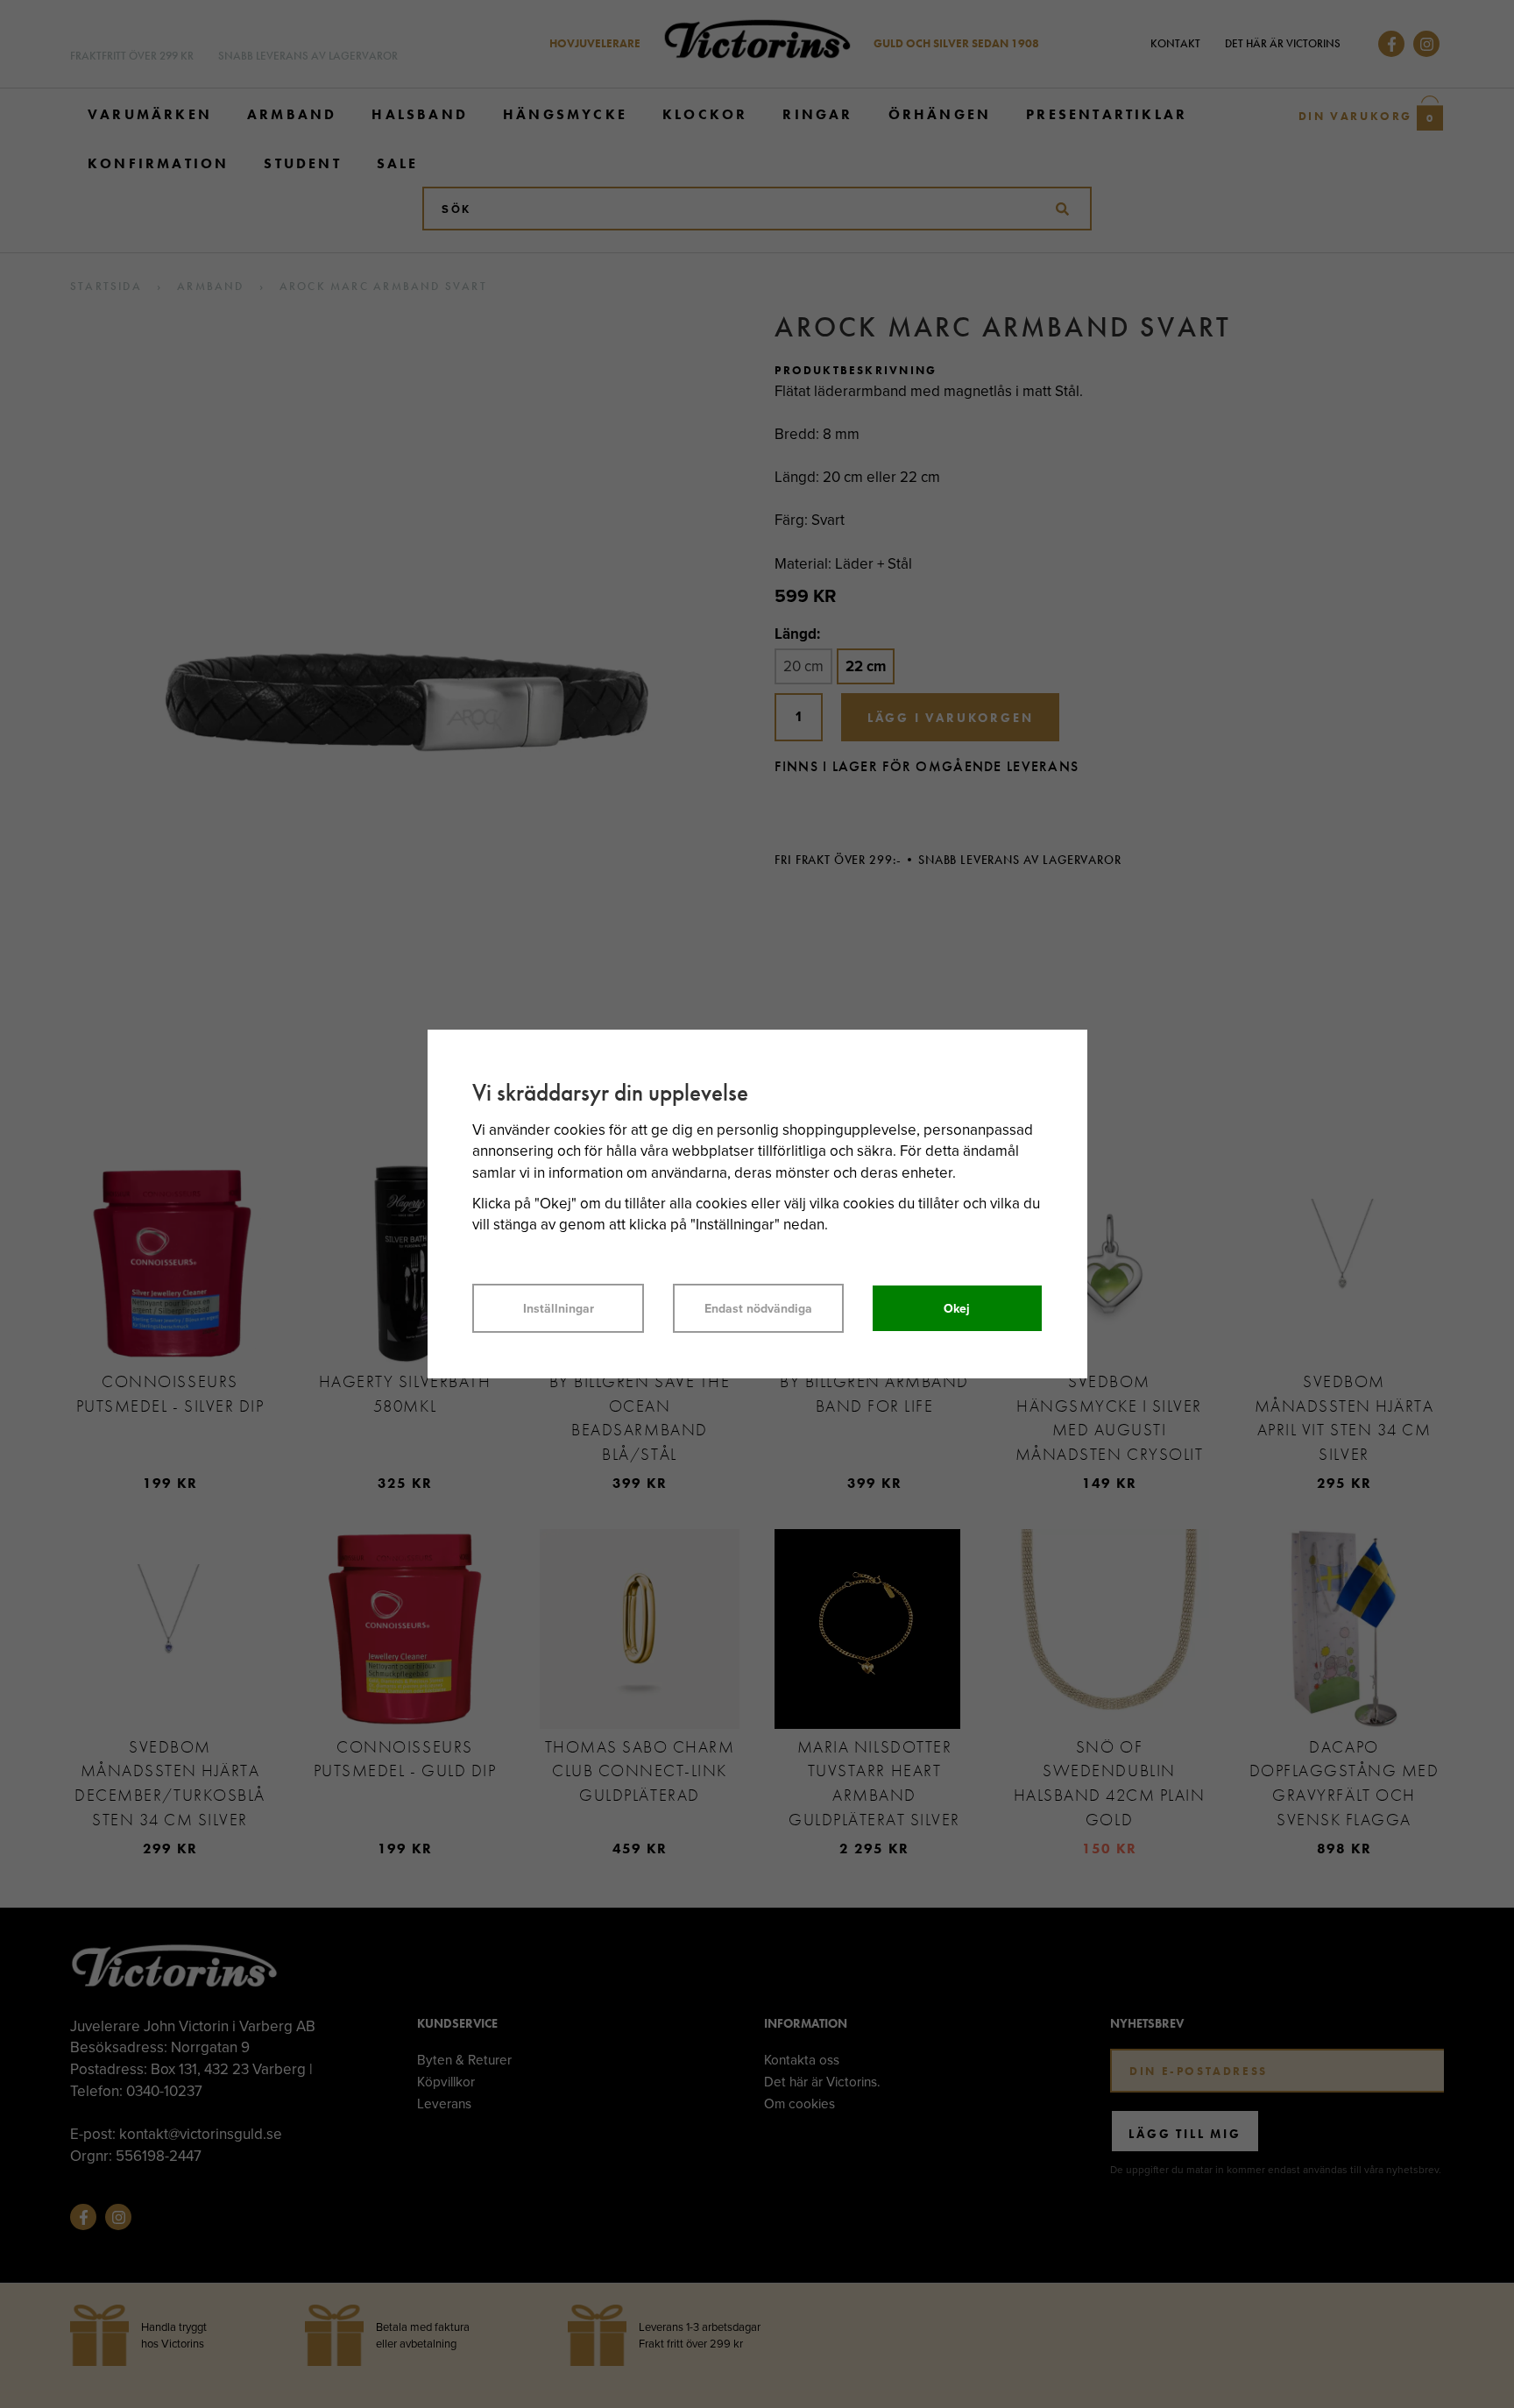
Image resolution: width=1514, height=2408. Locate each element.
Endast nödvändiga (758, 1308)
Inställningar (559, 1308)
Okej (957, 1308)
